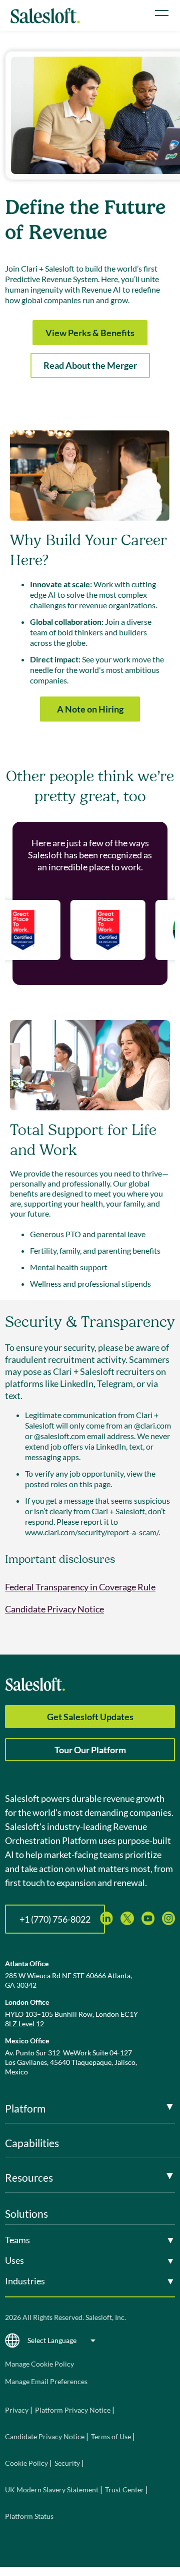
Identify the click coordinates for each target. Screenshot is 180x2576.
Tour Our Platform (90, 1750)
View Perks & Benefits (90, 333)
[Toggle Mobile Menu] (162, 13)
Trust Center (124, 2490)
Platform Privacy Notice (73, 2410)
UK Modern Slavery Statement (52, 2490)
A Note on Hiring (90, 709)
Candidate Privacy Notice (54, 1609)
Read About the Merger (90, 365)
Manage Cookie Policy (39, 2364)
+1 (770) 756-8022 (55, 1919)
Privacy (17, 2410)
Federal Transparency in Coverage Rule (80, 1587)
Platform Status (29, 2516)
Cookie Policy (26, 2463)
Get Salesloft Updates (90, 1717)
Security (67, 2463)
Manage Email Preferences (46, 2381)
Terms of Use (111, 2436)
